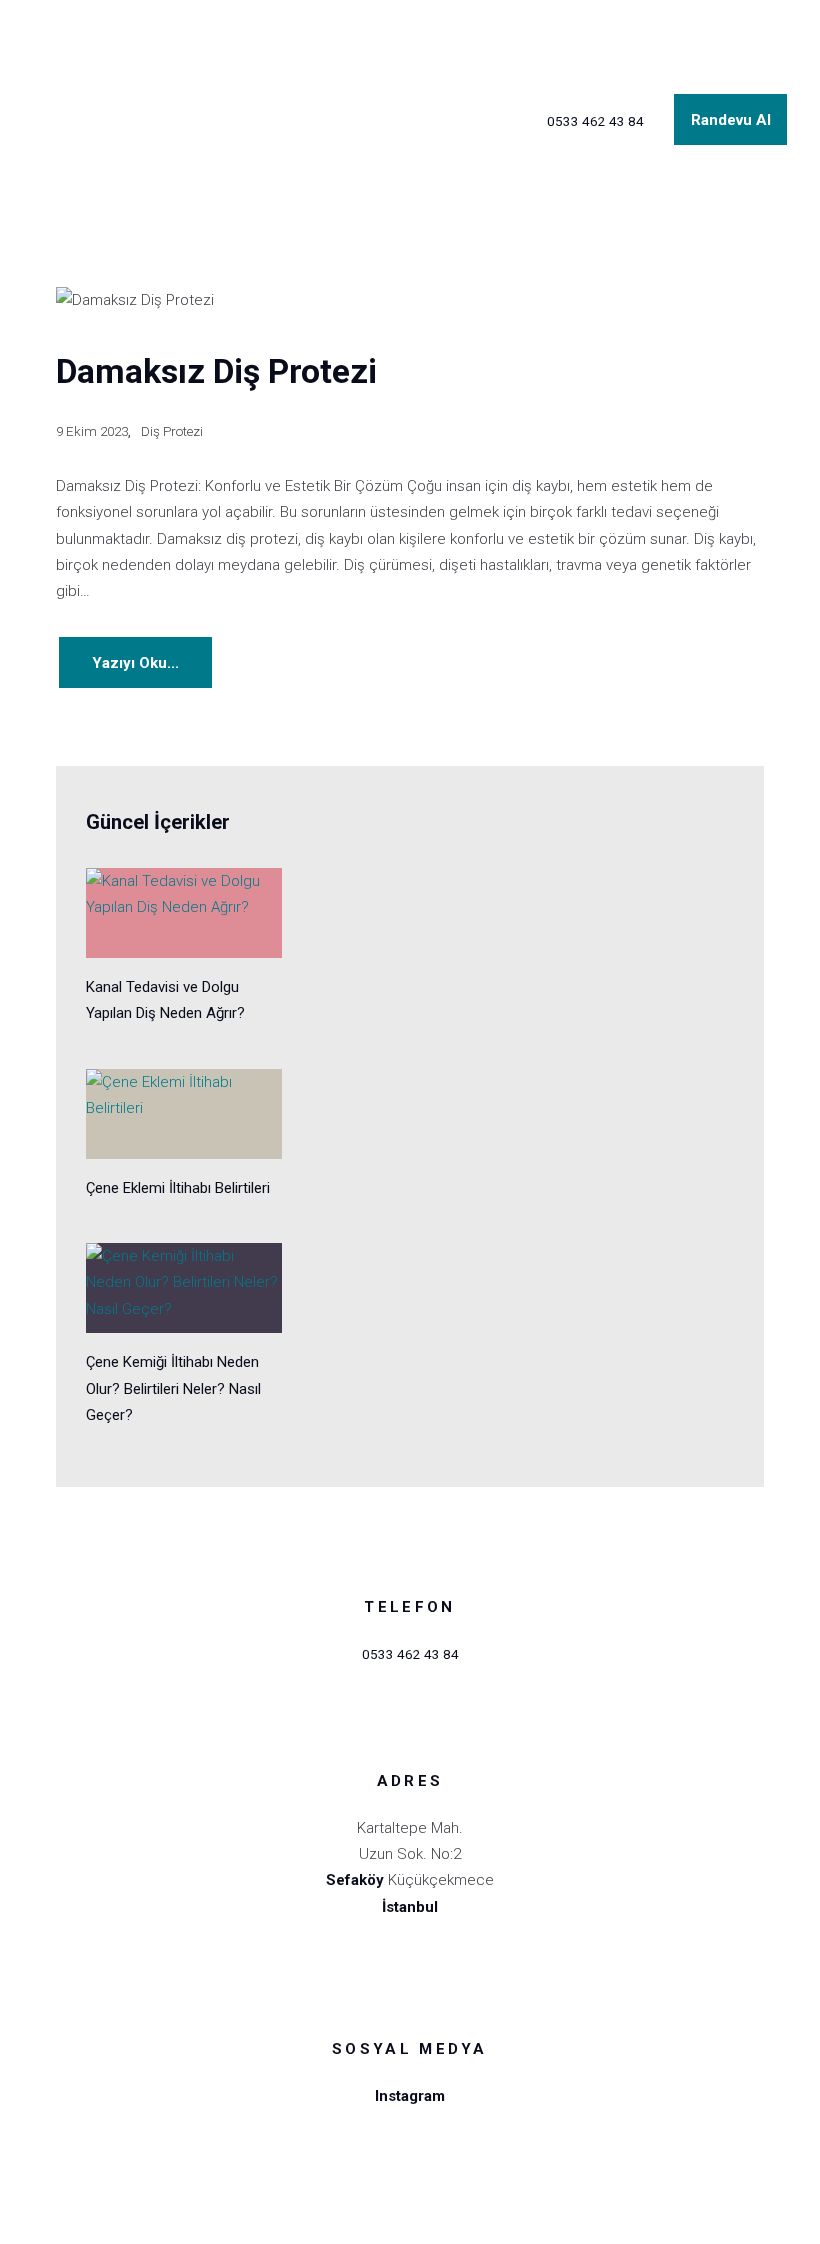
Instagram (410, 2096)
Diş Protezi (172, 431)
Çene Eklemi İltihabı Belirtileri (178, 1188)
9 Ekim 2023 (92, 431)
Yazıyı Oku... (135, 663)
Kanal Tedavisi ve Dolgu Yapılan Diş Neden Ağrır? (165, 1000)
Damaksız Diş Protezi (216, 371)
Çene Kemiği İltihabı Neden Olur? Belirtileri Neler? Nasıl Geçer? (173, 1388)
